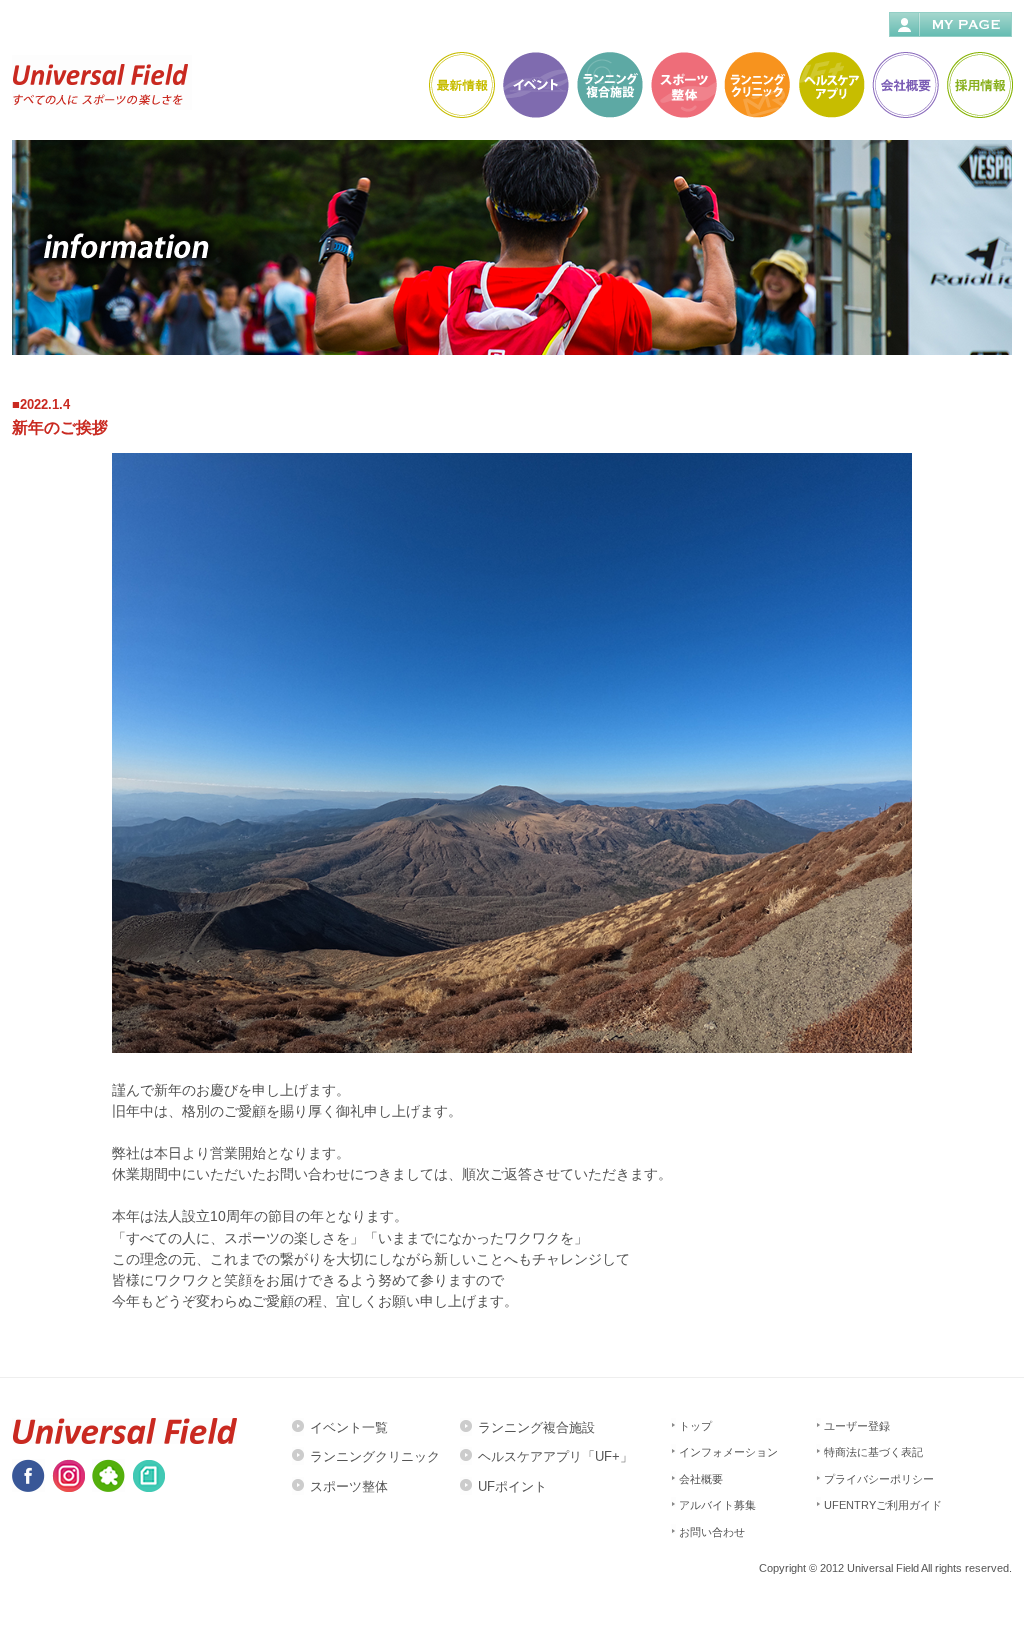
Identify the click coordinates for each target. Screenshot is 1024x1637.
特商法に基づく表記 (873, 1452)
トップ (695, 1426)
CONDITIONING (682, 84)
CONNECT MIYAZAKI (608, 84)
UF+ (830, 84)
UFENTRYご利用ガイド (883, 1505)
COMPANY (904, 84)
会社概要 (701, 1479)
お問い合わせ (712, 1532)
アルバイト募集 (717, 1505)
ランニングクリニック (375, 1456)
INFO (460, 84)
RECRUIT (978, 84)
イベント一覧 (349, 1427)
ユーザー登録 (857, 1426)
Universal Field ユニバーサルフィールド (102, 82)
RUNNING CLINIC (756, 84)
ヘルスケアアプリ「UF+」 (555, 1456)
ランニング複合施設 (536, 1427)
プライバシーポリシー (879, 1479)
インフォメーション (728, 1452)
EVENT (534, 84)
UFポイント (512, 1486)
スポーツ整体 (349, 1486)
